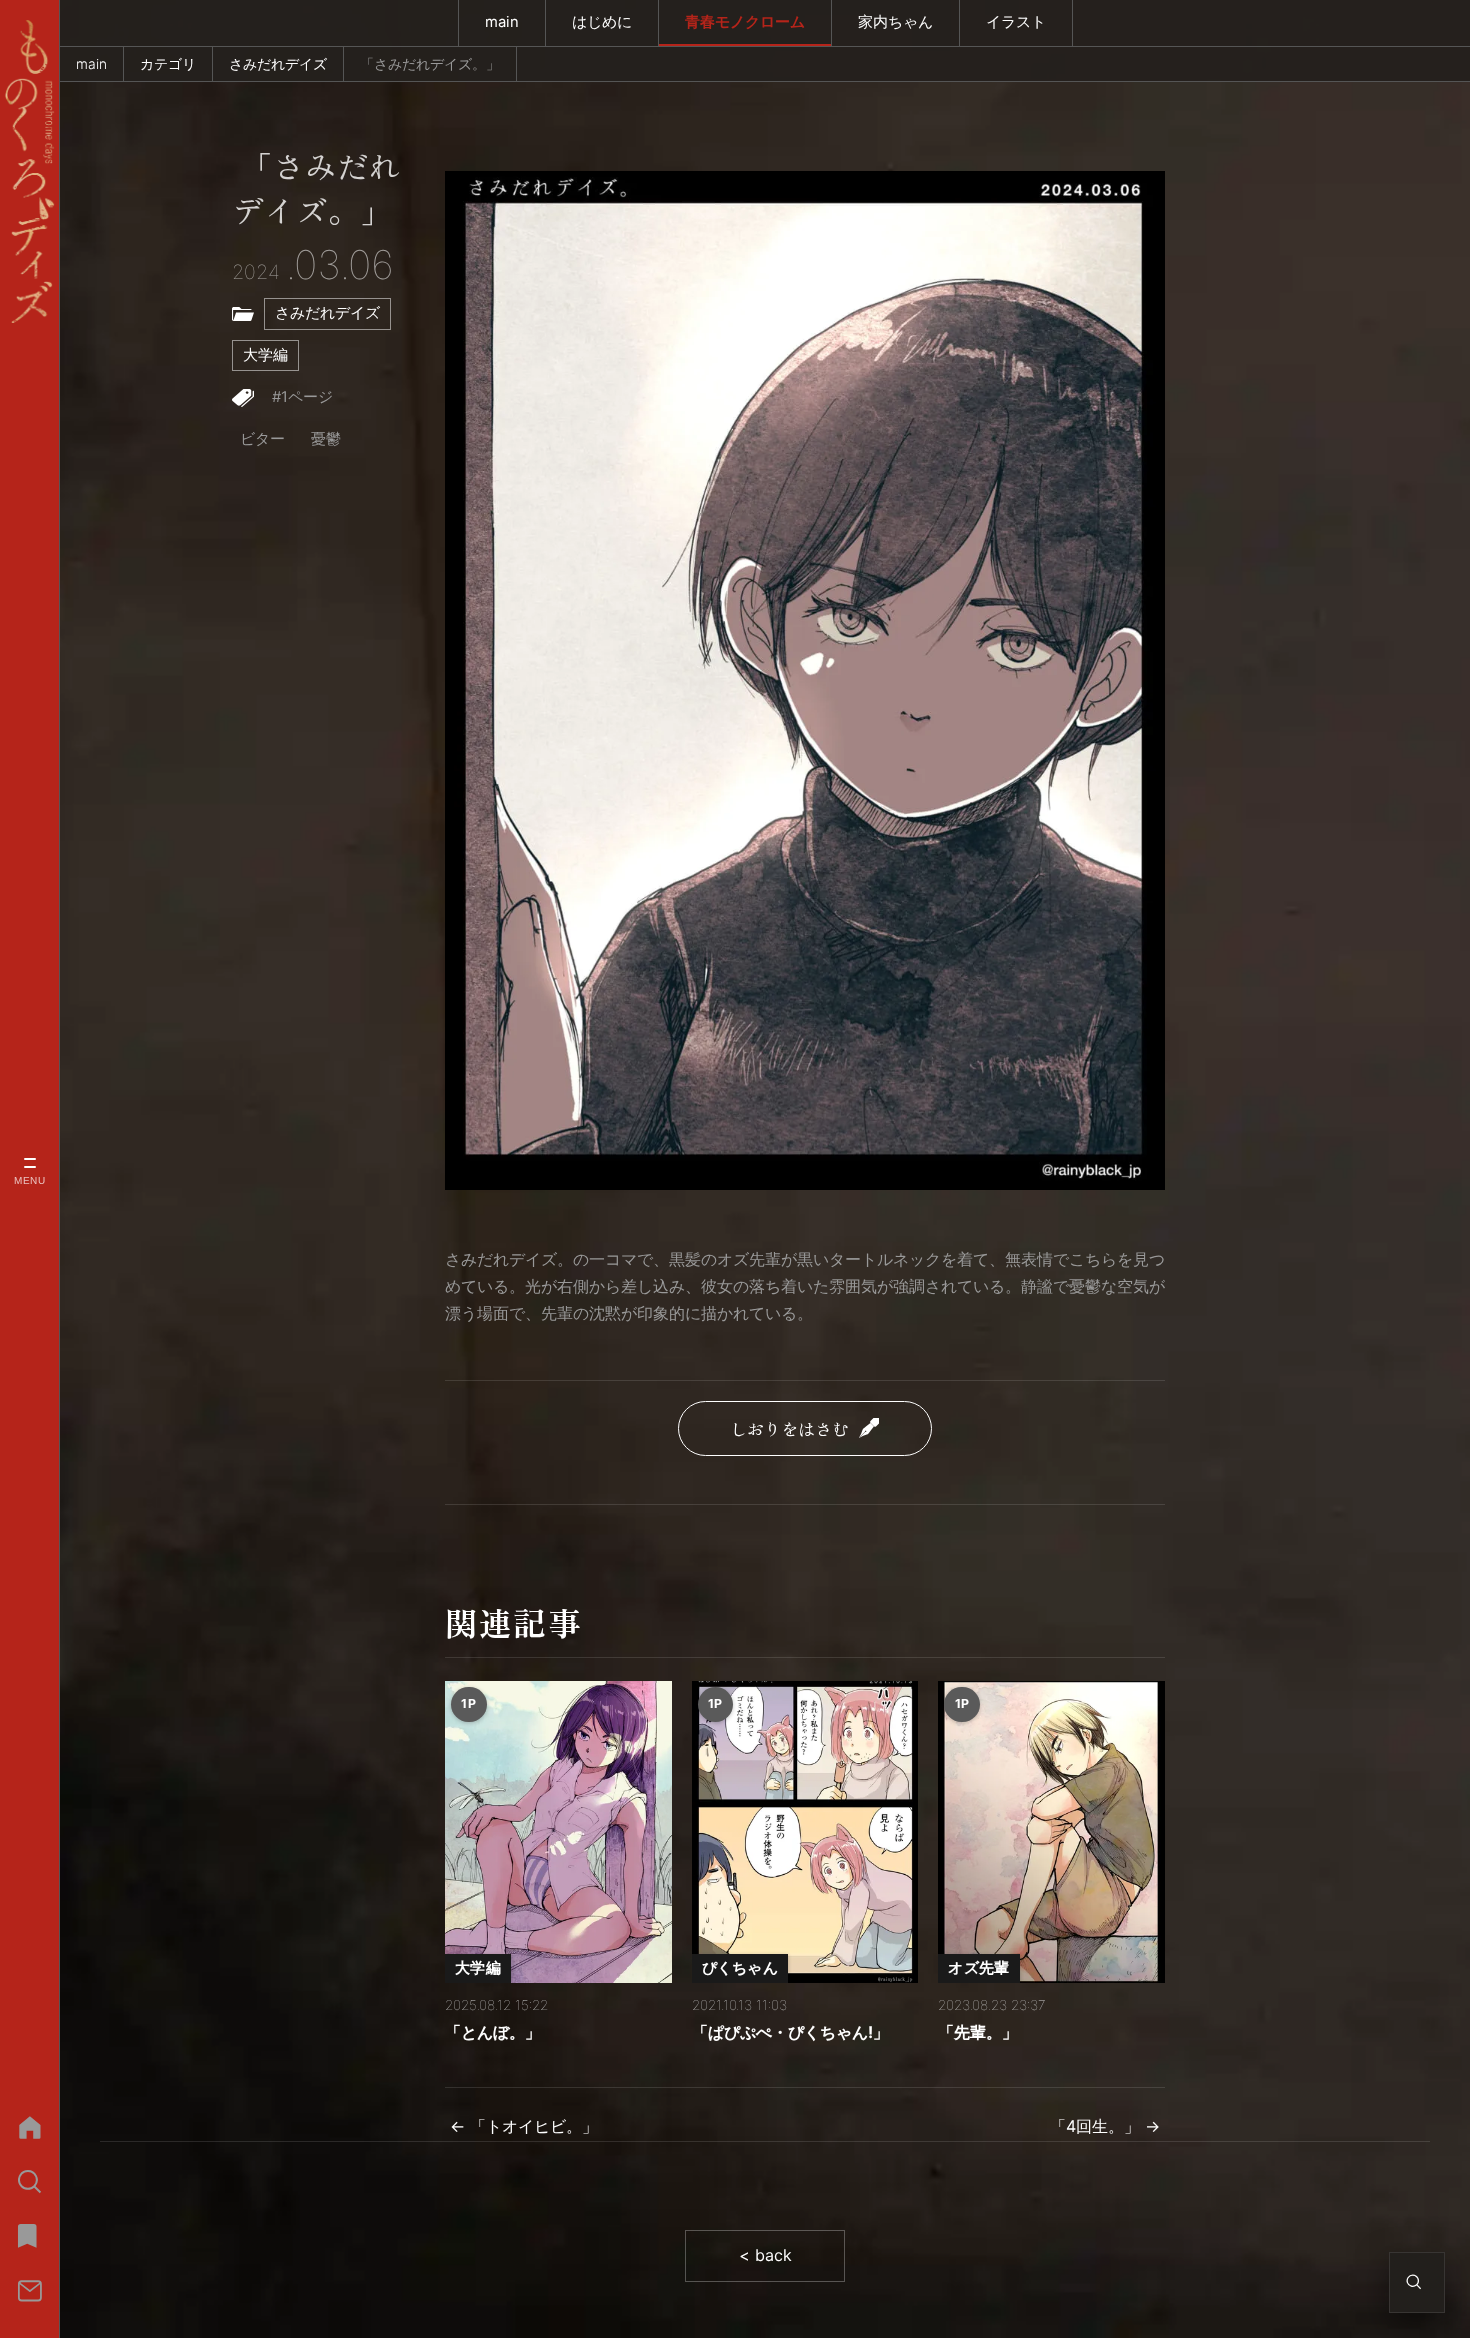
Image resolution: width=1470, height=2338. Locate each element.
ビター (262, 439)
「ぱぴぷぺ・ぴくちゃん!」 (790, 2032)
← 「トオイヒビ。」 (524, 2126)
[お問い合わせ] (29, 2290)
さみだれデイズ (278, 64)
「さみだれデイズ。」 (316, 189)
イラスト (1016, 22)
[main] (29, 2127)
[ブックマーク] (29, 2236)
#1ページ (302, 397)
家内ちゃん (895, 22)
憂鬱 (326, 439)
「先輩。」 (978, 2032)
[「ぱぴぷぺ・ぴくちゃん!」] (805, 1832)
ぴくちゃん (740, 1968)
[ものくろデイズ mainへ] (29, 171)
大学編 (265, 355)
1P (468, 1703)
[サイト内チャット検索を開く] (1414, 2282)
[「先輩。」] (1051, 1832)
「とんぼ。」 (493, 2032)
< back (765, 2255)
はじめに (602, 22)
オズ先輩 (978, 1968)
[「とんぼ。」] (558, 1832)
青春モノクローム (745, 22)
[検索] (29, 2181)
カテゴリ (168, 64)
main (502, 22)
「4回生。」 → (1105, 2126)
